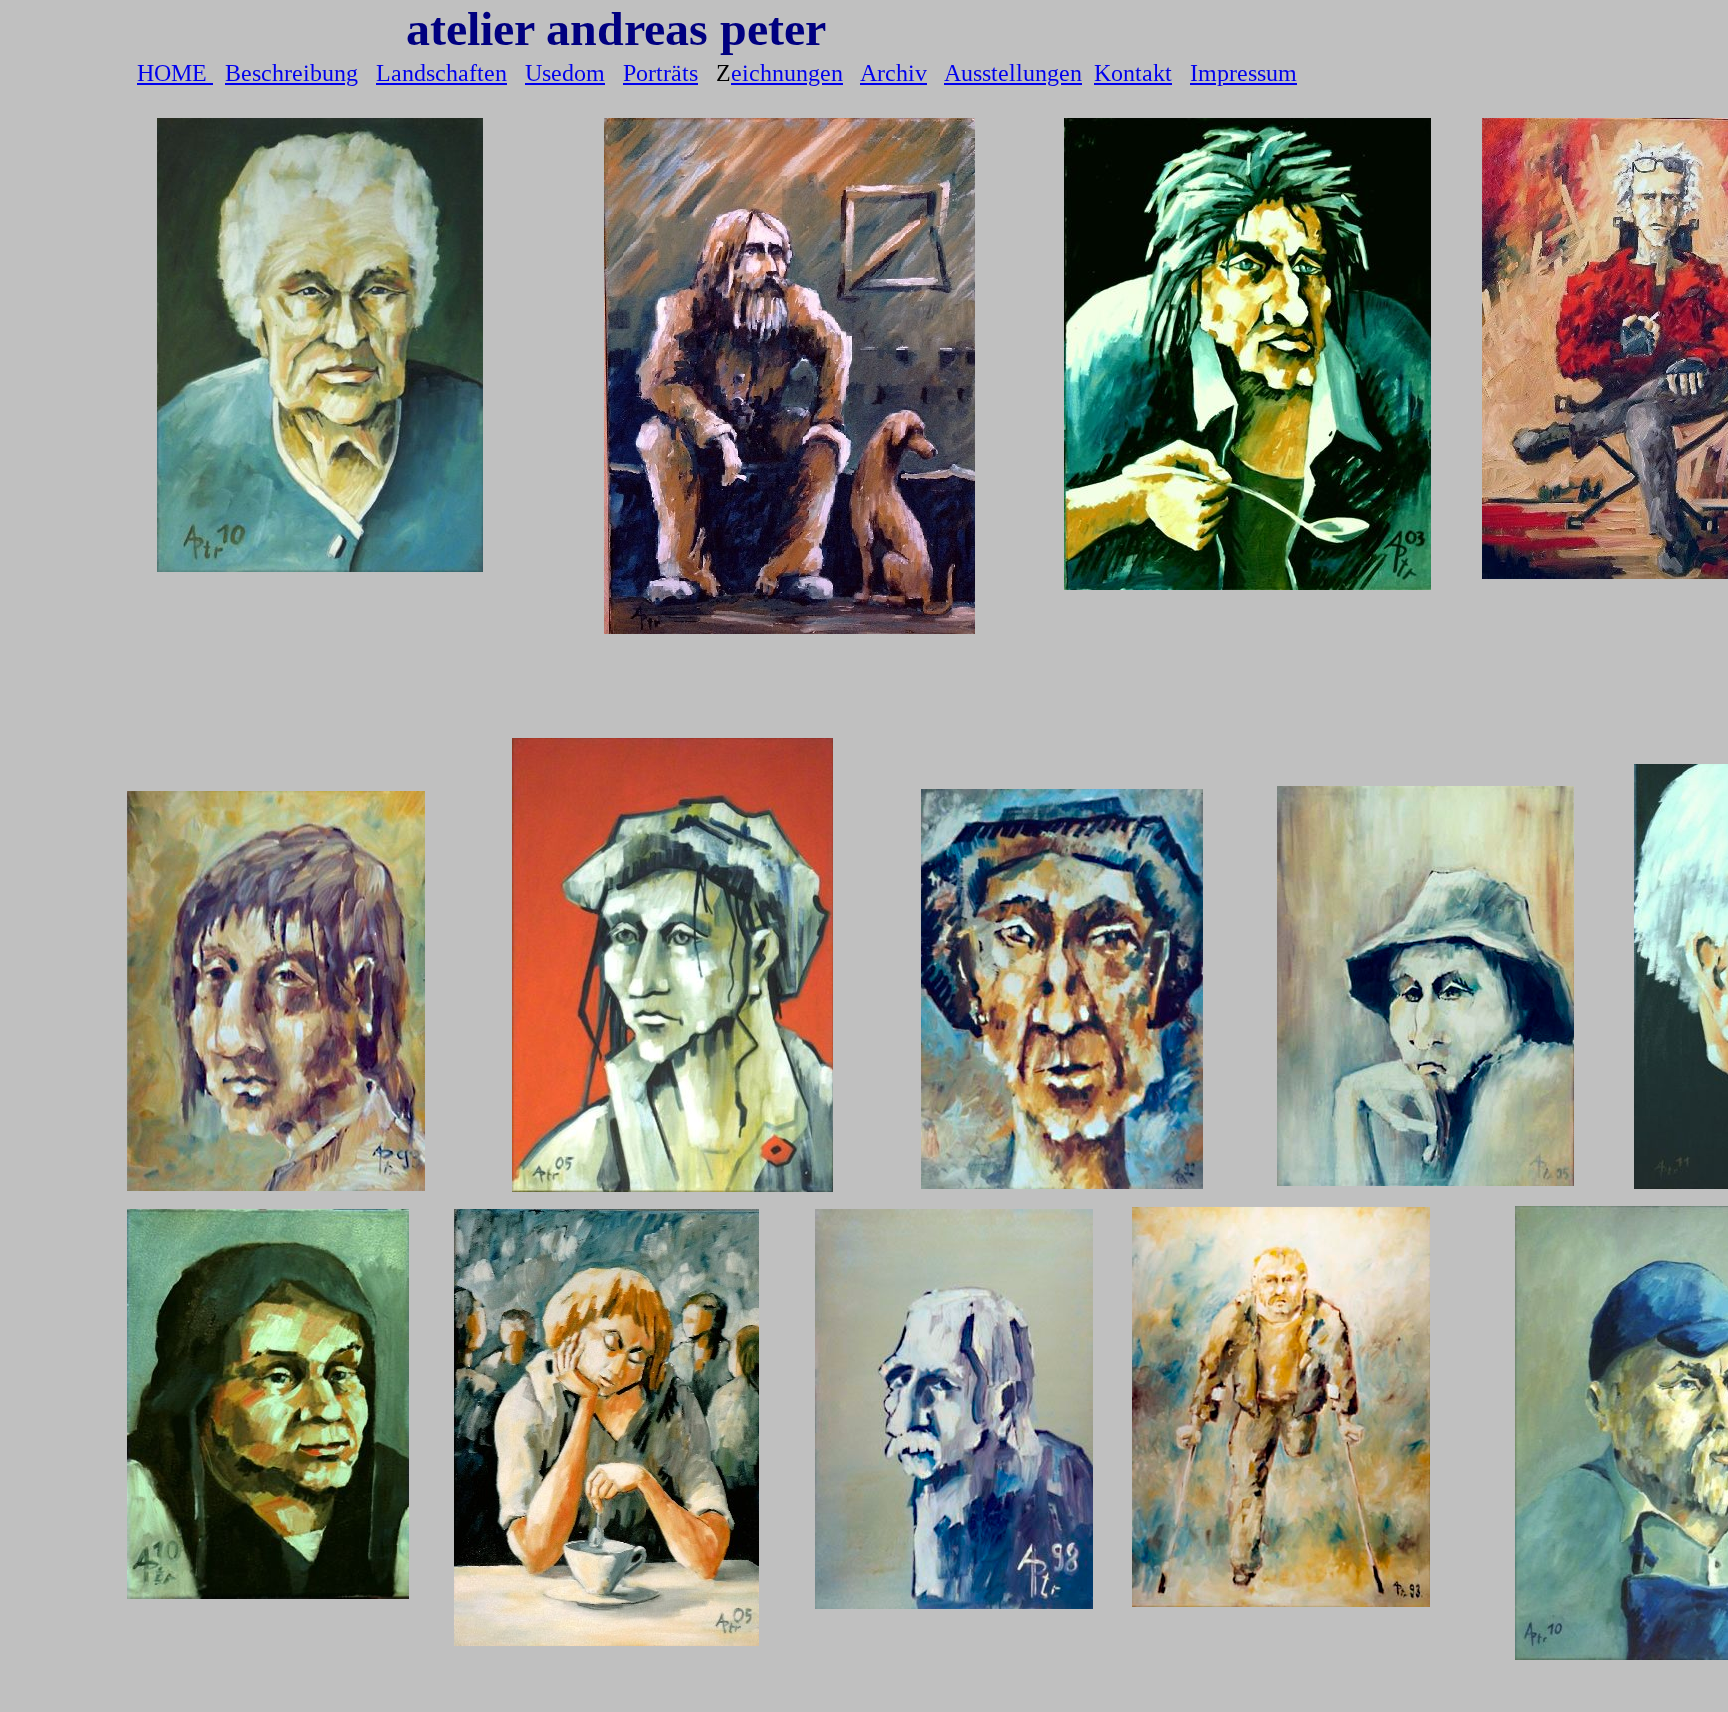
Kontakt (1133, 73)
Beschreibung (291, 73)
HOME (175, 73)
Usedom (565, 73)
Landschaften (441, 73)
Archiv (893, 73)
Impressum (1243, 73)
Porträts (660, 73)
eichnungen (787, 73)
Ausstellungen (1013, 73)
